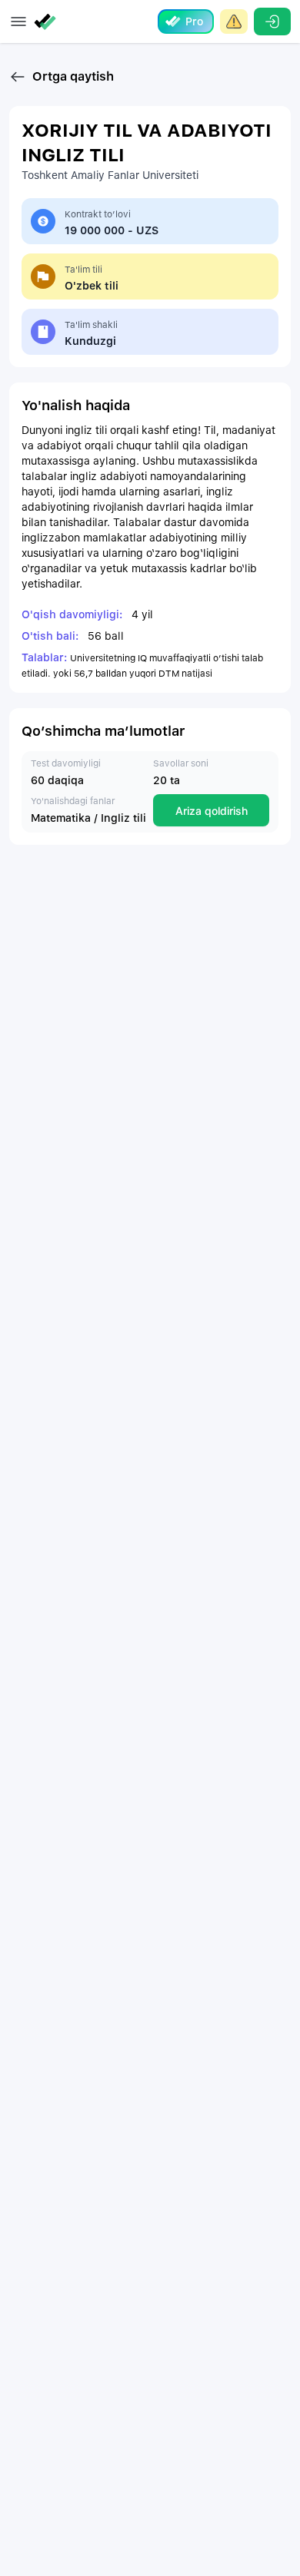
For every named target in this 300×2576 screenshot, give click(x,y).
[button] (18, 22)
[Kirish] (272, 22)
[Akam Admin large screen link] (234, 22)
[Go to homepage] (48, 22)
